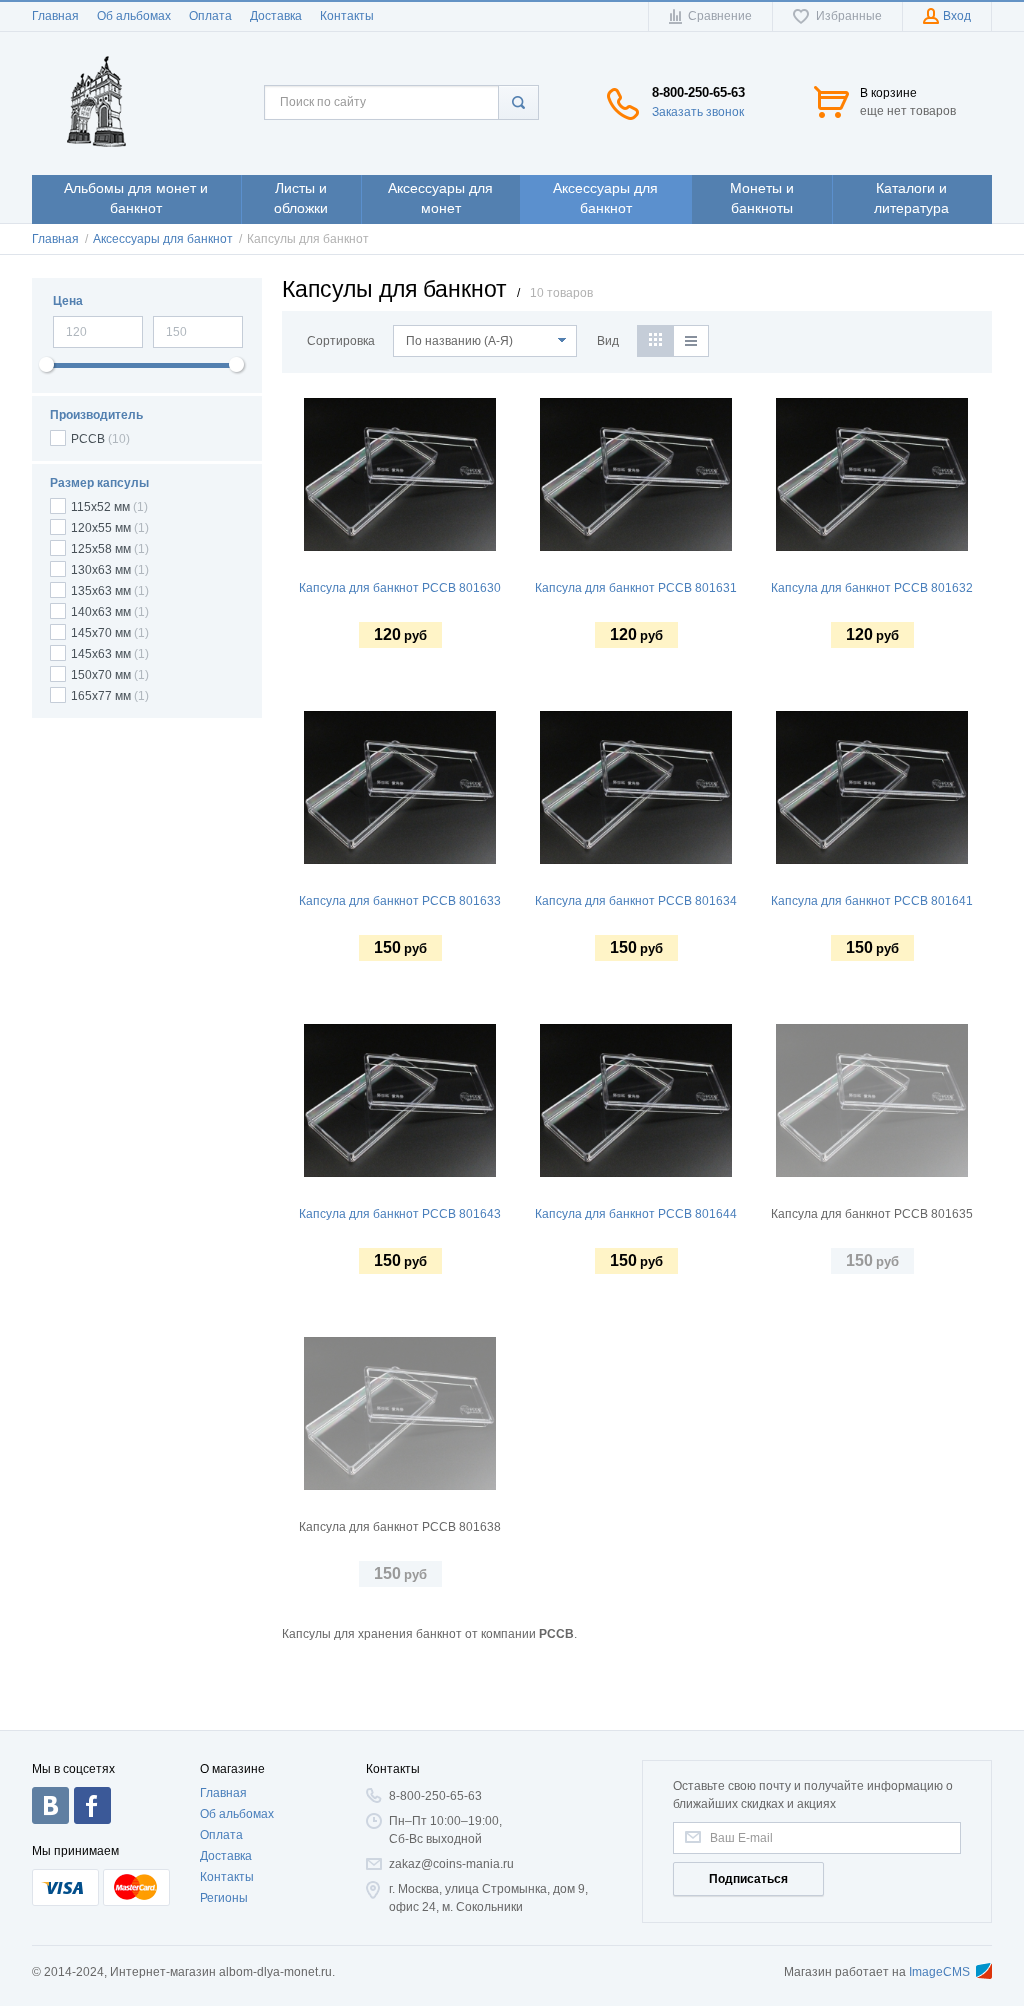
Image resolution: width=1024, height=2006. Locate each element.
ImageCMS (939, 1972)
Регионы (224, 1898)
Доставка (276, 16)
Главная (55, 16)
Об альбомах (134, 16)
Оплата (210, 16)
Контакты (347, 16)
